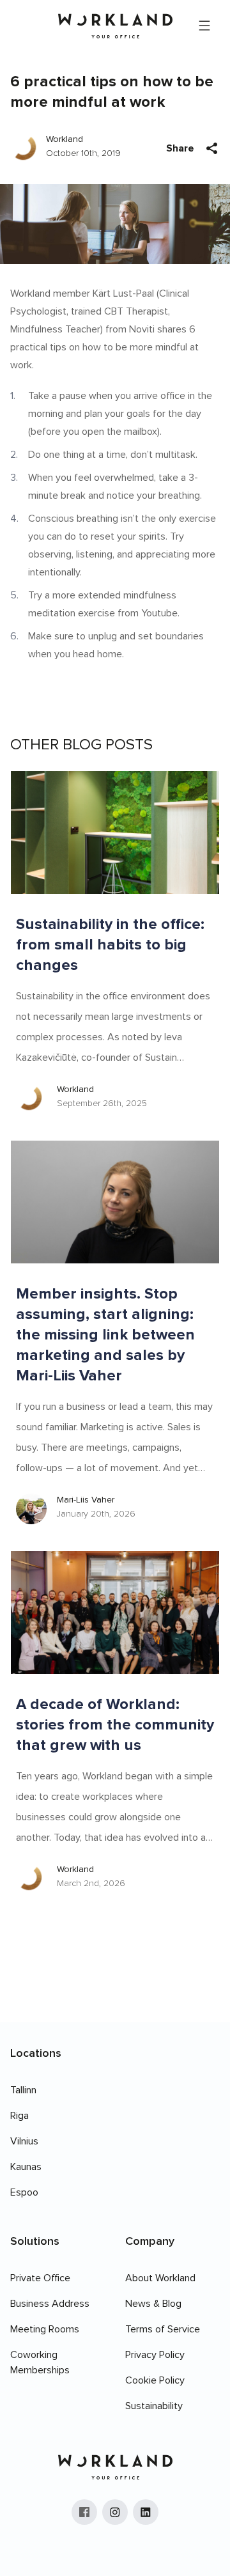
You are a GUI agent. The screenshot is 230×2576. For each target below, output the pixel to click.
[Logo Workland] (115, 26)
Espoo (24, 2192)
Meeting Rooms (45, 2329)
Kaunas (26, 2167)
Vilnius (24, 2141)
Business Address (50, 2304)
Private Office (40, 2278)
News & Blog (153, 2304)
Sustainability (154, 2406)
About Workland (160, 2278)
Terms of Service (163, 2329)
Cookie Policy (155, 2380)
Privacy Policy (155, 2355)
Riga (19, 2116)
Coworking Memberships (40, 2362)
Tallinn (23, 2090)
